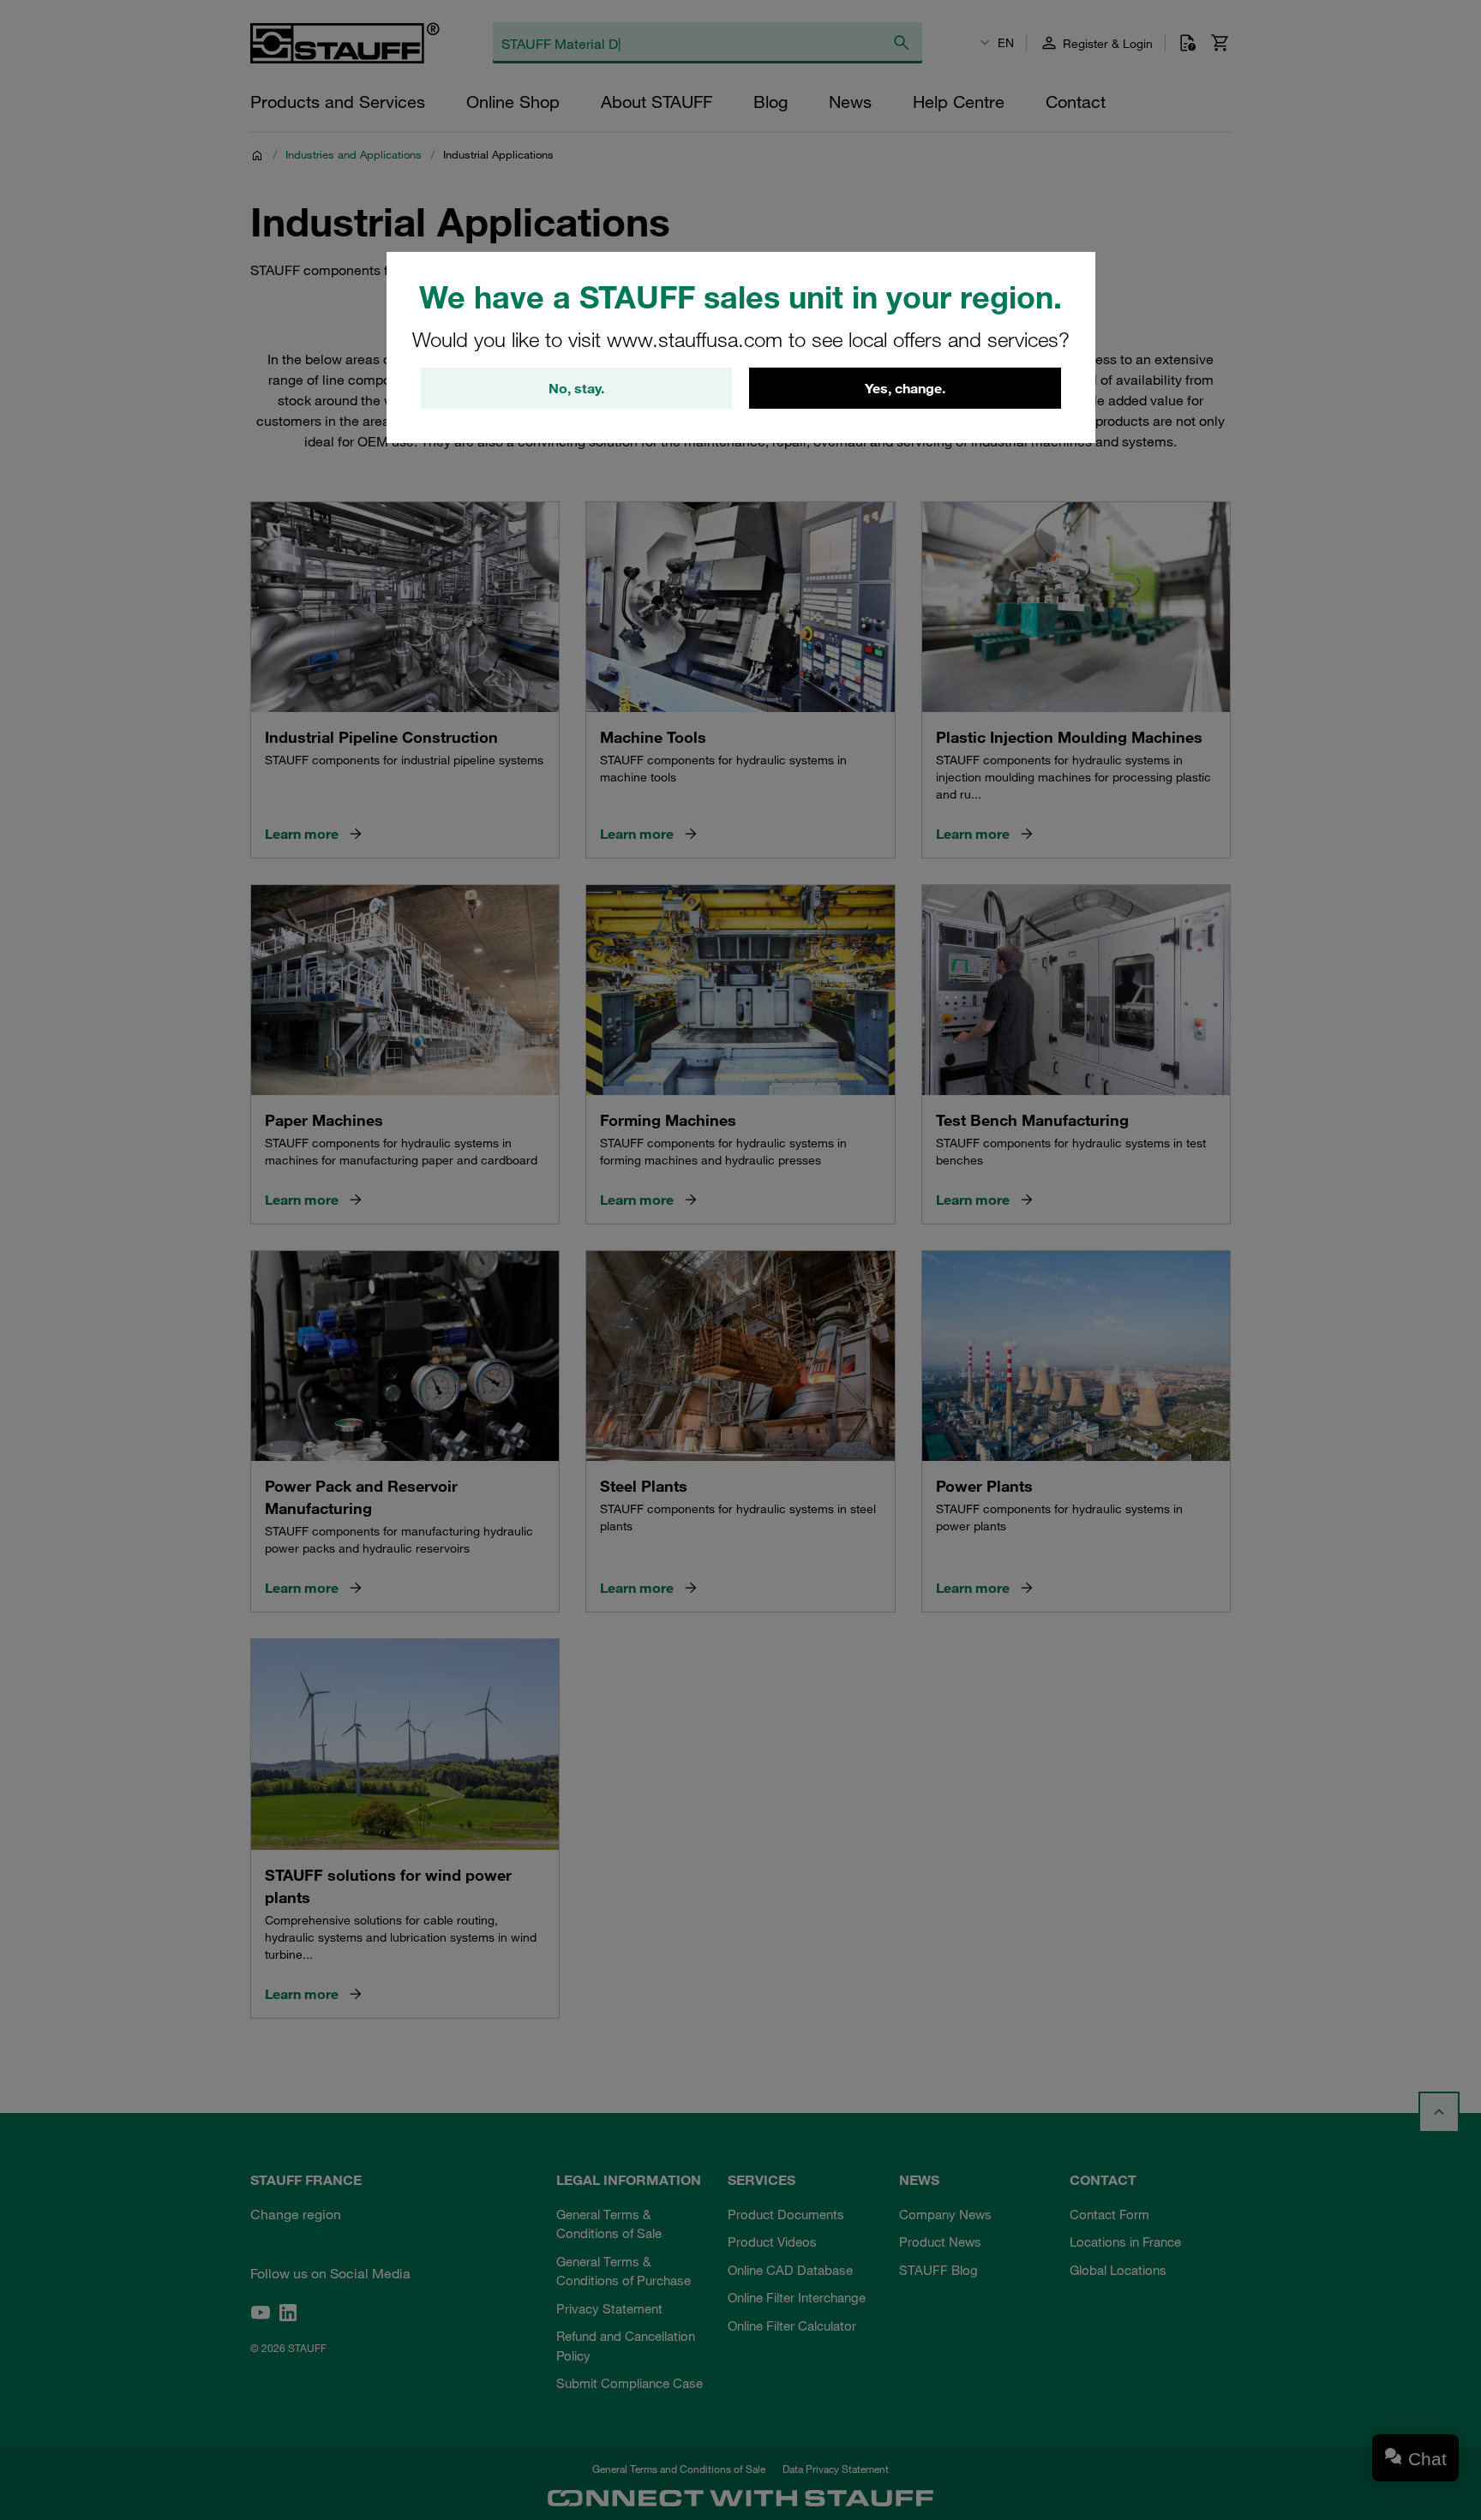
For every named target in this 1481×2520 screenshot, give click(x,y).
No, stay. (576, 388)
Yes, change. (905, 388)
